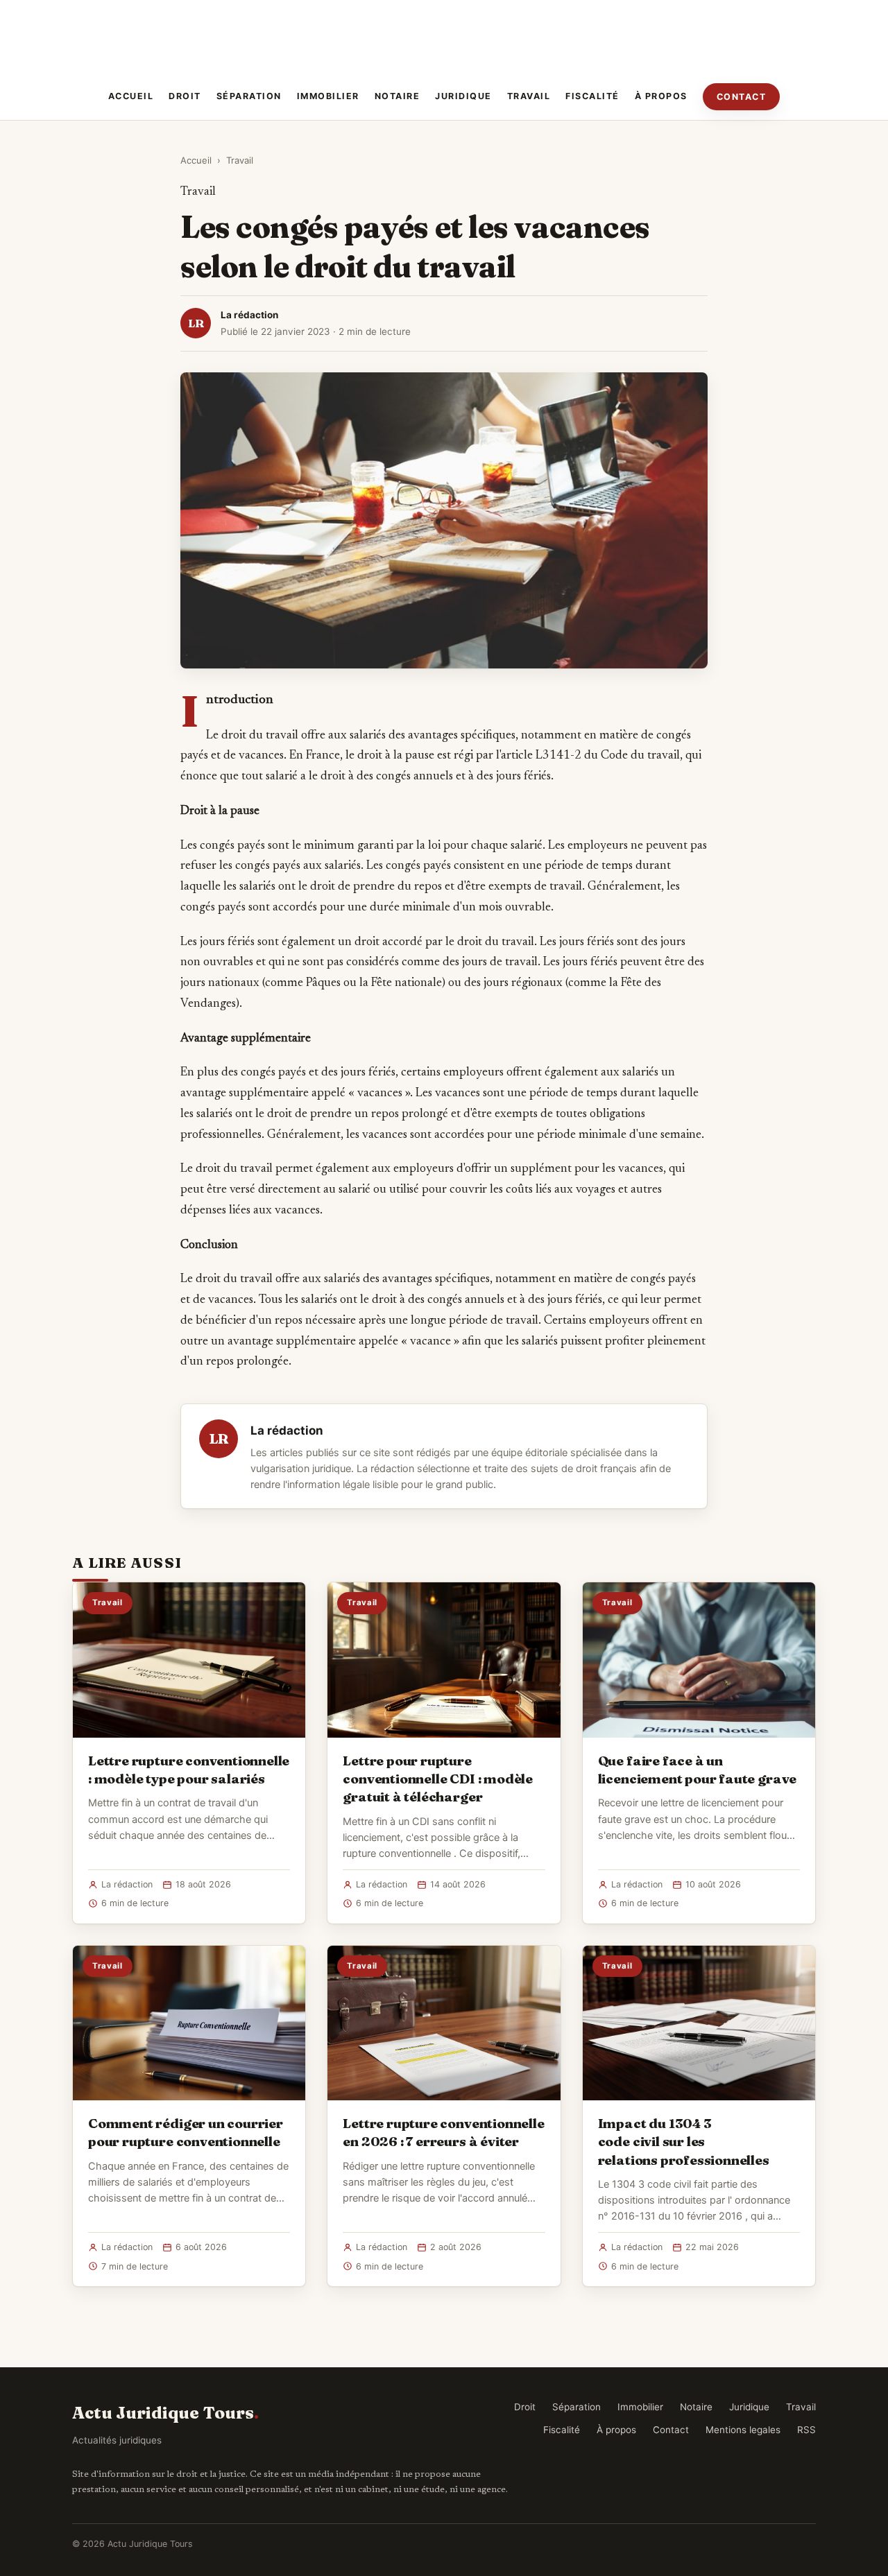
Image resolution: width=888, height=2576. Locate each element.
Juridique (463, 96)
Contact (742, 97)
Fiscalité (592, 96)
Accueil (131, 96)
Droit (185, 96)
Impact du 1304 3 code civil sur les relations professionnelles (684, 2141)
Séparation (249, 96)
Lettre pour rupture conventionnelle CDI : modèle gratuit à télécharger (438, 1779)
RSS (806, 2430)
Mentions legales (743, 2430)
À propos (661, 96)
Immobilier (328, 96)
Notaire (398, 96)
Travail (529, 96)
